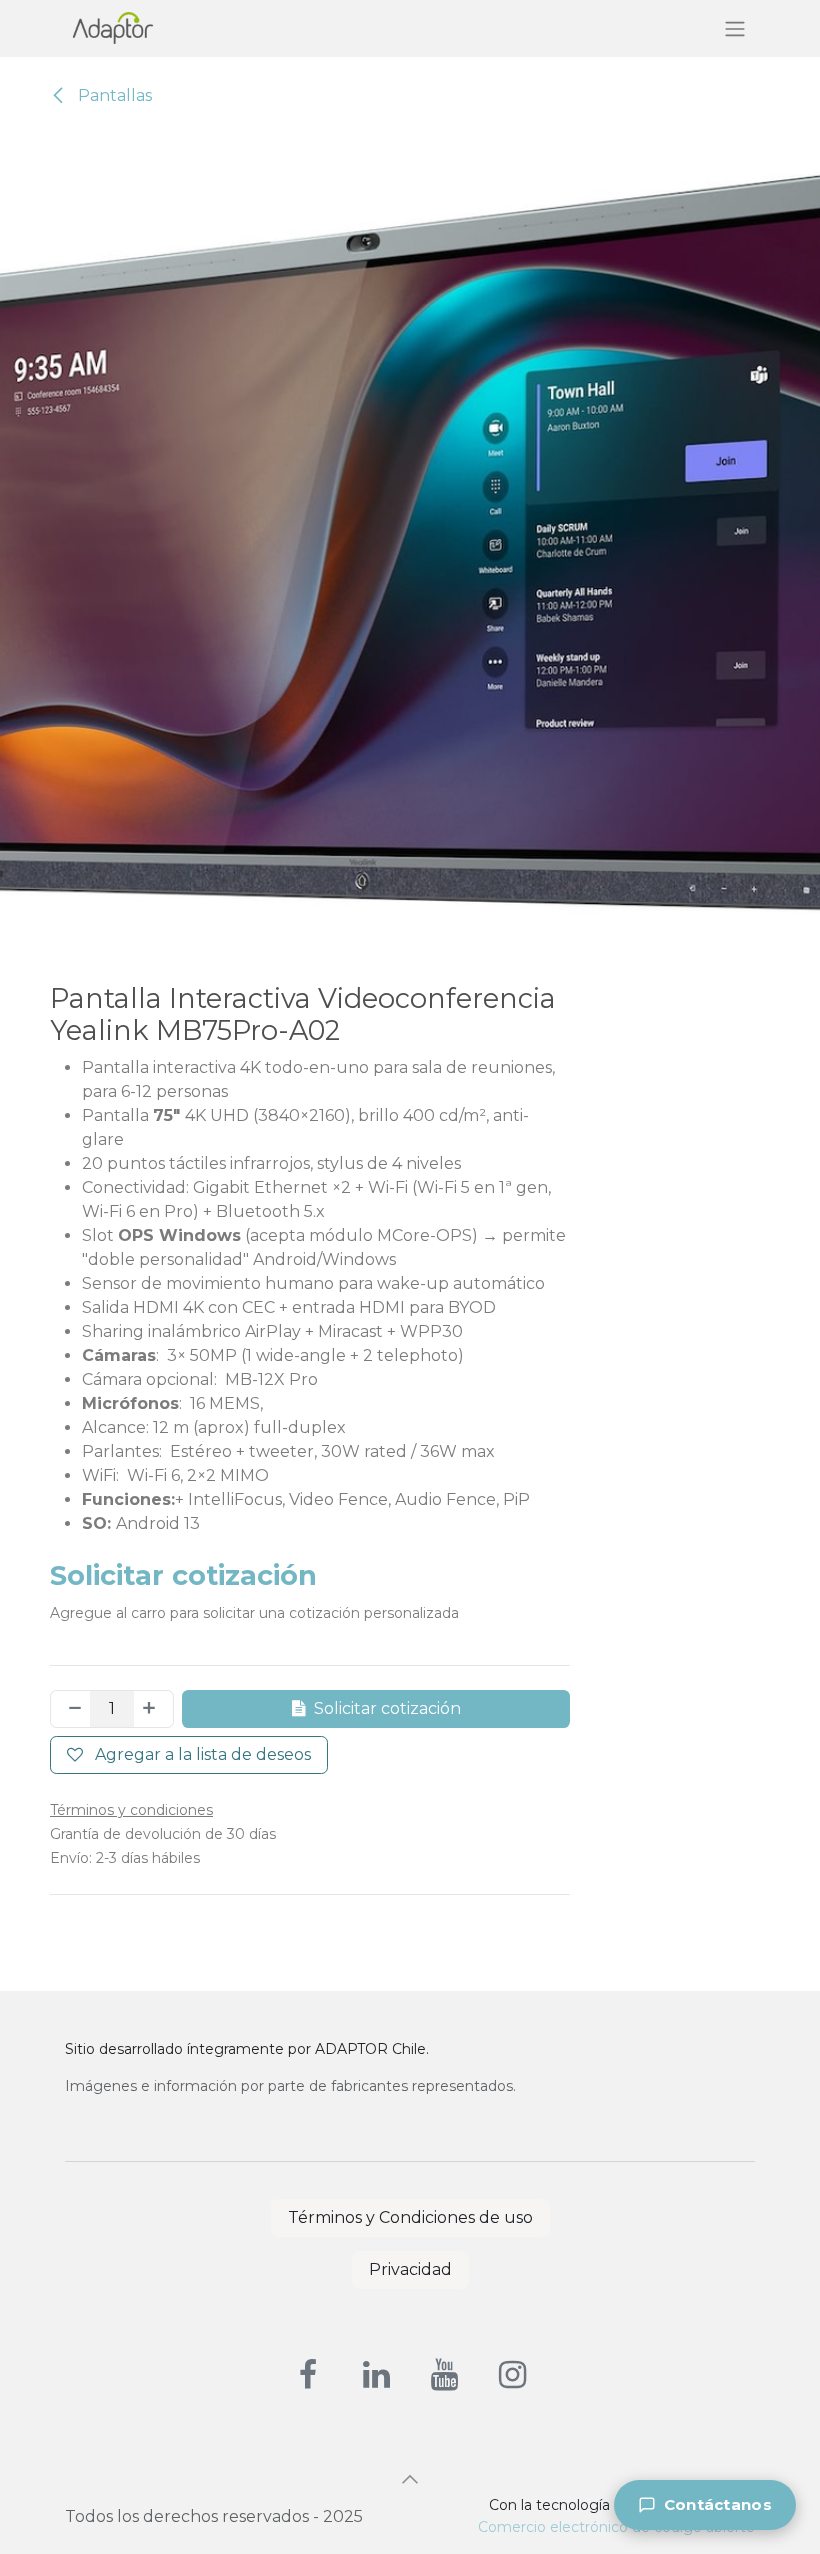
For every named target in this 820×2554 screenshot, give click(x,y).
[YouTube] (444, 2375)
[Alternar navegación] (735, 28)
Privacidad (410, 2269)
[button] (410, 2479)
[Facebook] (308, 2375)
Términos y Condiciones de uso (410, 2217)
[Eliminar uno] (71, 1709)
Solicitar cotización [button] (387, 1708)
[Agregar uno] (153, 1709)
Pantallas (113, 95)
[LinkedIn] (376, 2375)
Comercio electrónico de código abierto (616, 2527)
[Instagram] (512, 2375)
